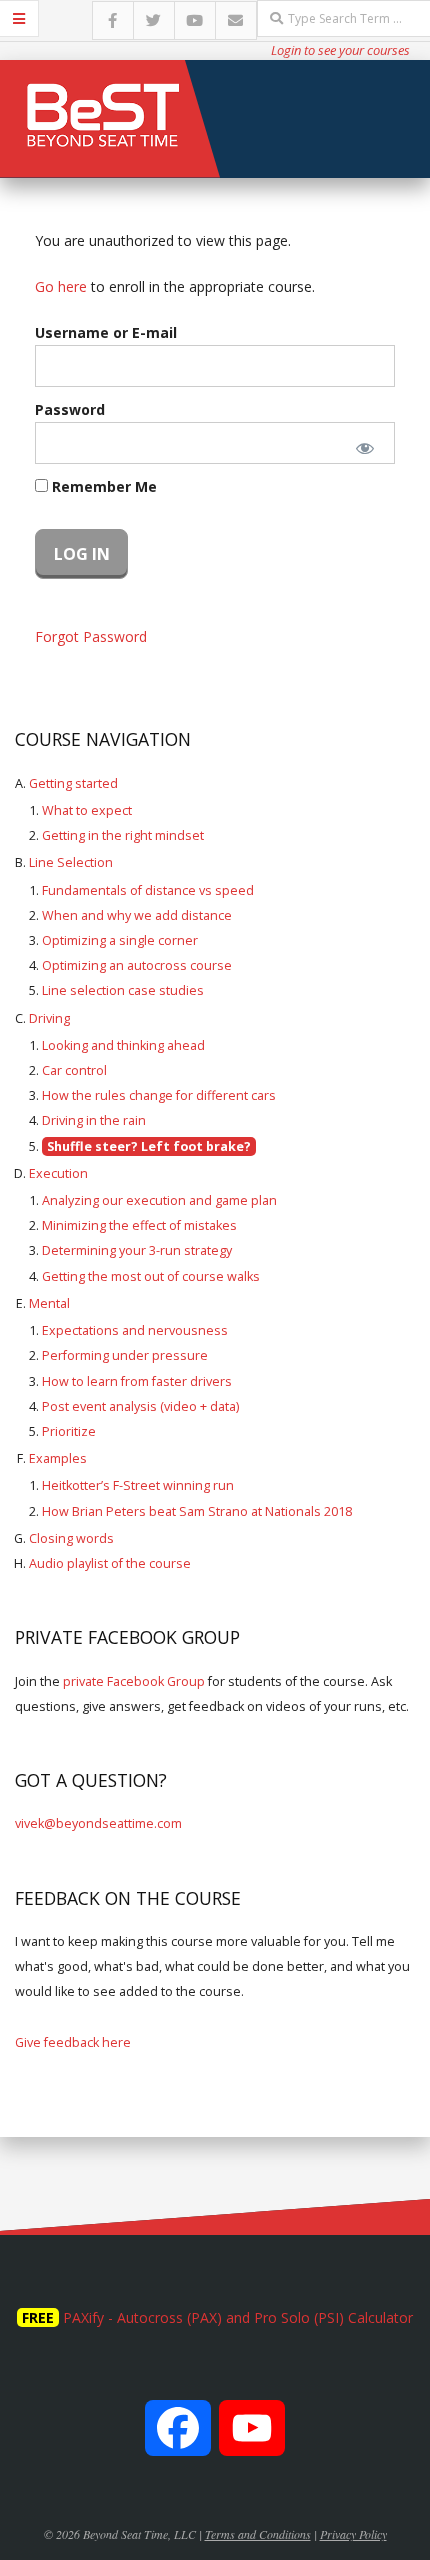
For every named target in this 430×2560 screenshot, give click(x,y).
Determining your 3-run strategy (137, 1250)
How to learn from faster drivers (137, 1381)
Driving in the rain (94, 1120)
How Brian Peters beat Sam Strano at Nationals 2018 (197, 1511)
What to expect (87, 810)
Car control (74, 1070)
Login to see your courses (340, 50)
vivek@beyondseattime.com (98, 1823)
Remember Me (102, 486)
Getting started (73, 783)
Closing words (71, 1538)
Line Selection (71, 862)
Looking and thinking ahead (123, 1045)
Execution (58, 1173)
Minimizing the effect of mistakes (139, 1225)
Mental (49, 1303)
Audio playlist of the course (110, 1563)
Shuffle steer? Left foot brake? (149, 1146)
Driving (49, 1018)
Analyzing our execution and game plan (159, 1200)
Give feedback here (73, 2042)
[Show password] (365, 448)
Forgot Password (91, 636)
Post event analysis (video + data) (140, 1406)
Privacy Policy (353, 2534)
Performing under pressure (125, 1355)
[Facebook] (178, 2439)
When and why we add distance (137, 915)
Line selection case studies (123, 990)
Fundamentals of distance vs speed (148, 890)
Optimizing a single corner (120, 940)
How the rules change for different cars (159, 1095)
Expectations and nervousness (135, 1330)
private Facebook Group (134, 1681)
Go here (61, 286)
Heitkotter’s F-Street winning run (138, 1485)
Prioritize (69, 1431)
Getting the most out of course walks (151, 1276)
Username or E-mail (106, 332)
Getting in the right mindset (123, 835)
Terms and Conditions (258, 2534)
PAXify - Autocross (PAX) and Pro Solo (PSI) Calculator (238, 2317)
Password (70, 409)
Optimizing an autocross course (137, 965)
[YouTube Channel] (252, 2439)
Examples (58, 1458)
